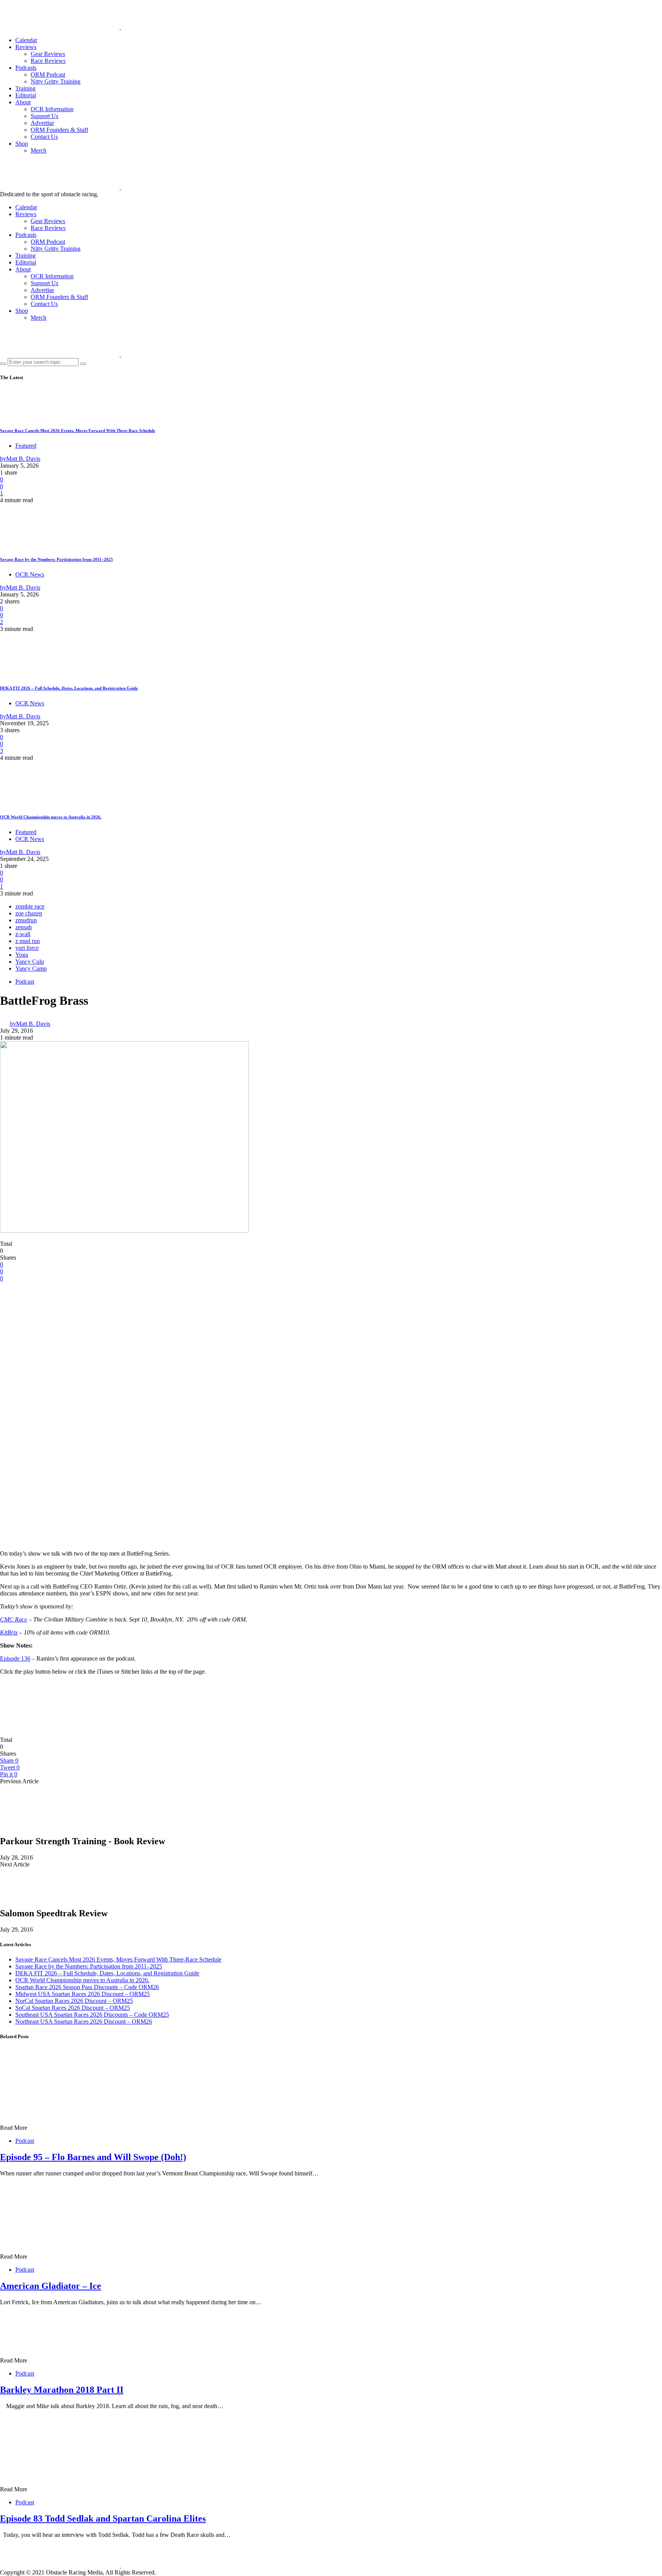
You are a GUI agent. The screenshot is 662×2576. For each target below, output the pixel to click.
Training (25, 88)
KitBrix (9, 1632)
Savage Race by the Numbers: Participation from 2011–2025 (57, 559)
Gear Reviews (48, 54)
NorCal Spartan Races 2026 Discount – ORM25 (74, 2001)
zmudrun (26, 920)
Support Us (44, 116)
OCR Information (52, 109)
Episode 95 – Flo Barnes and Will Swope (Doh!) (93, 2157)
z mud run (28, 941)
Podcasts (26, 68)
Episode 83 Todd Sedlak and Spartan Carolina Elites (103, 2518)
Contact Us (44, 137)
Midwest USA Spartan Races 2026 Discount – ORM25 (83, 1994)
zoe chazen (29, 913)
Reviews (26, 47)
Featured (26, 446)
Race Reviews (48, 61)
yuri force (27, 948)
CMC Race (14, 1619)
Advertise (42, 123)
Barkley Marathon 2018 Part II (62, 2390)
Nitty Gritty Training (56, 81)
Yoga (22, 955)
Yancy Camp (31, 968)
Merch (39, 150)
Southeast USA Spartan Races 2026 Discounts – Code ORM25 (92, 2015)
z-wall (23, 934)
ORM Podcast (48, 75)
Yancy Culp (30, 962)
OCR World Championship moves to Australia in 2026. (51, 817)
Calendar (26, 40)
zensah (24, 927)
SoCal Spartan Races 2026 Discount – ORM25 (73, 2008)
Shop (22, 144)
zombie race (30, 906)
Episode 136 (15, 1658)
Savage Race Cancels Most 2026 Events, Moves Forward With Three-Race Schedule (78, 430)
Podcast (25, 982)
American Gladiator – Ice (51, 2286)
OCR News (30, 574)
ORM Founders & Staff (59, 130)
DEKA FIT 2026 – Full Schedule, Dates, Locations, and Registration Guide (69, 688)
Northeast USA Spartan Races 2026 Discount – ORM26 (84, 2022)
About (23, 102)
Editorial (26, 95)
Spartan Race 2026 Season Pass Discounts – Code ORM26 (87, 1987)
